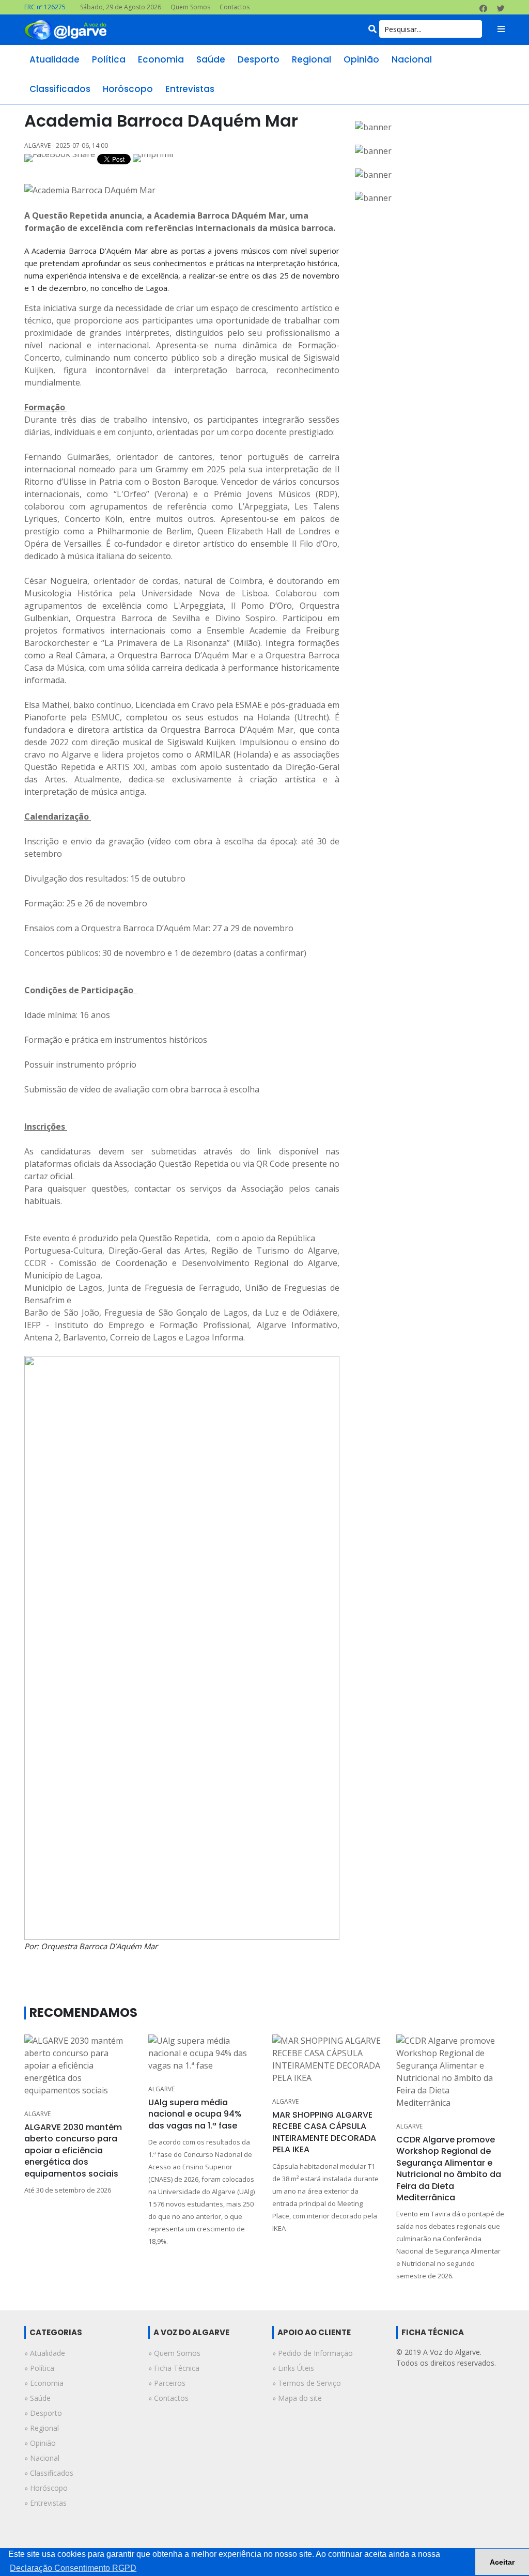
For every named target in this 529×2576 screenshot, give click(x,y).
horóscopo (128, 89)
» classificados (49, 2473)
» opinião (40, 2443)
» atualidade (45, 2353)
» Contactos (168, 2398)
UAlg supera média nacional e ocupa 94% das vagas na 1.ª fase (195, 2114)
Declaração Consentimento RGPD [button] (73, 2568)
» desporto (43, 2413)
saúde (211, 59)
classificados (60, 89)
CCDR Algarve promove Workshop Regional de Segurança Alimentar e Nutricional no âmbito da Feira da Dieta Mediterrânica (449, 2169)
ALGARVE (37, 2114)
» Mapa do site (297, 2398)
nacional (412, 59)
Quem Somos (190, 7)
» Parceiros (167, 2383)
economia (161, 59)
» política (39, 2368)
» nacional (42, 2458)
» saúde (37, 2398)
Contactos (235, 7)
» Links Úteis (293, 2368)
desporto (259, 59)
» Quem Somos (174, 2353)
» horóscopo (46, 2488)
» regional (42, 2428)
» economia (44, 2383)
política (109, 59)
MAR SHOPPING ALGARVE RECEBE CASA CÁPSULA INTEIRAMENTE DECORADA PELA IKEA (324, 2132)
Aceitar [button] (502, 2562)
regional (312, 59)
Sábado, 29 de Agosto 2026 (121, 7)
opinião (361, 59)
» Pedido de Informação (313, 2353)
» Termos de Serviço (307, 2383)
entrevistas (190, 89)
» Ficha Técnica (174, 2368)
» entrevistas (45, 2503)
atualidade (55, 59)
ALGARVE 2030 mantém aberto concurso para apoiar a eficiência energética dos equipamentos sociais (73, 2150)
